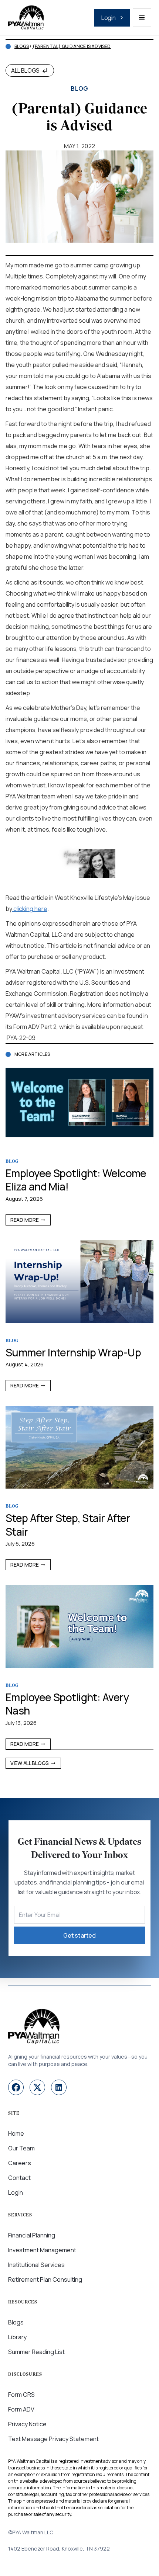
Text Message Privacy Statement (53, 2439)
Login (16, 2192)
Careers (20, 2163)
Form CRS (21, 2395)
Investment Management (42, 2250)
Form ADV (21, 2409)
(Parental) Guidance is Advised (72, 46)
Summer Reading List (36, 2352)
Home (16, 2133)
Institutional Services (36, 2265)
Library (17, 2337)
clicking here (30, 909)
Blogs (22, 46)
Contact (19, 2178)
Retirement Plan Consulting (45, 2279)
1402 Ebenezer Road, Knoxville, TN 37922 (59, 2549)
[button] (142, 18)
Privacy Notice (27, 2424)
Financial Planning (32, 2235)
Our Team (21, 2148)
